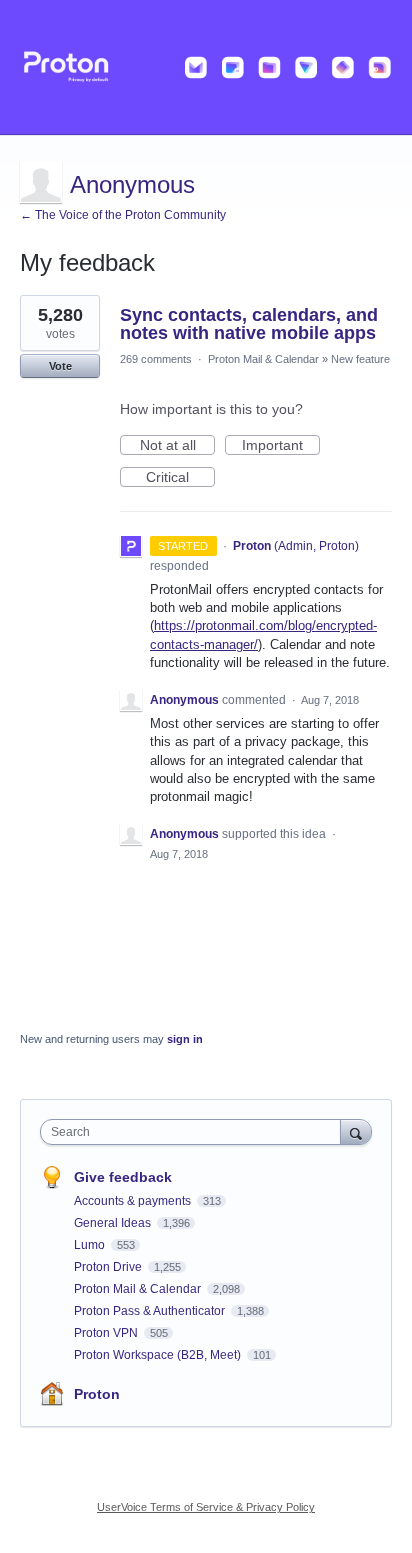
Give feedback (123, 1177)
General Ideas (114, 1223)
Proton (97, 1394)
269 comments (156, 359)
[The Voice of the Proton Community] (206, 67)
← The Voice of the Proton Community (123, 215)
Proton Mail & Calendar (263, 359)
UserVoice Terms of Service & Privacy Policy (206, 1507)
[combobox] (195, 1132)
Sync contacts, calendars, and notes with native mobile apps (249, 324)
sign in (185, 1039)
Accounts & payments (134, 1201)
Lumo (91, 1245)
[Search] (356, 1131)
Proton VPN (107, 1333)
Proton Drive (109, 1267)
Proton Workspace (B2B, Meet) (159, 1355)
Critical (180, 478)
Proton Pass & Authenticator (151, 1311)
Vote (60, 366)
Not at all (177, 446)
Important (281, 446)
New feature (360, 359)
